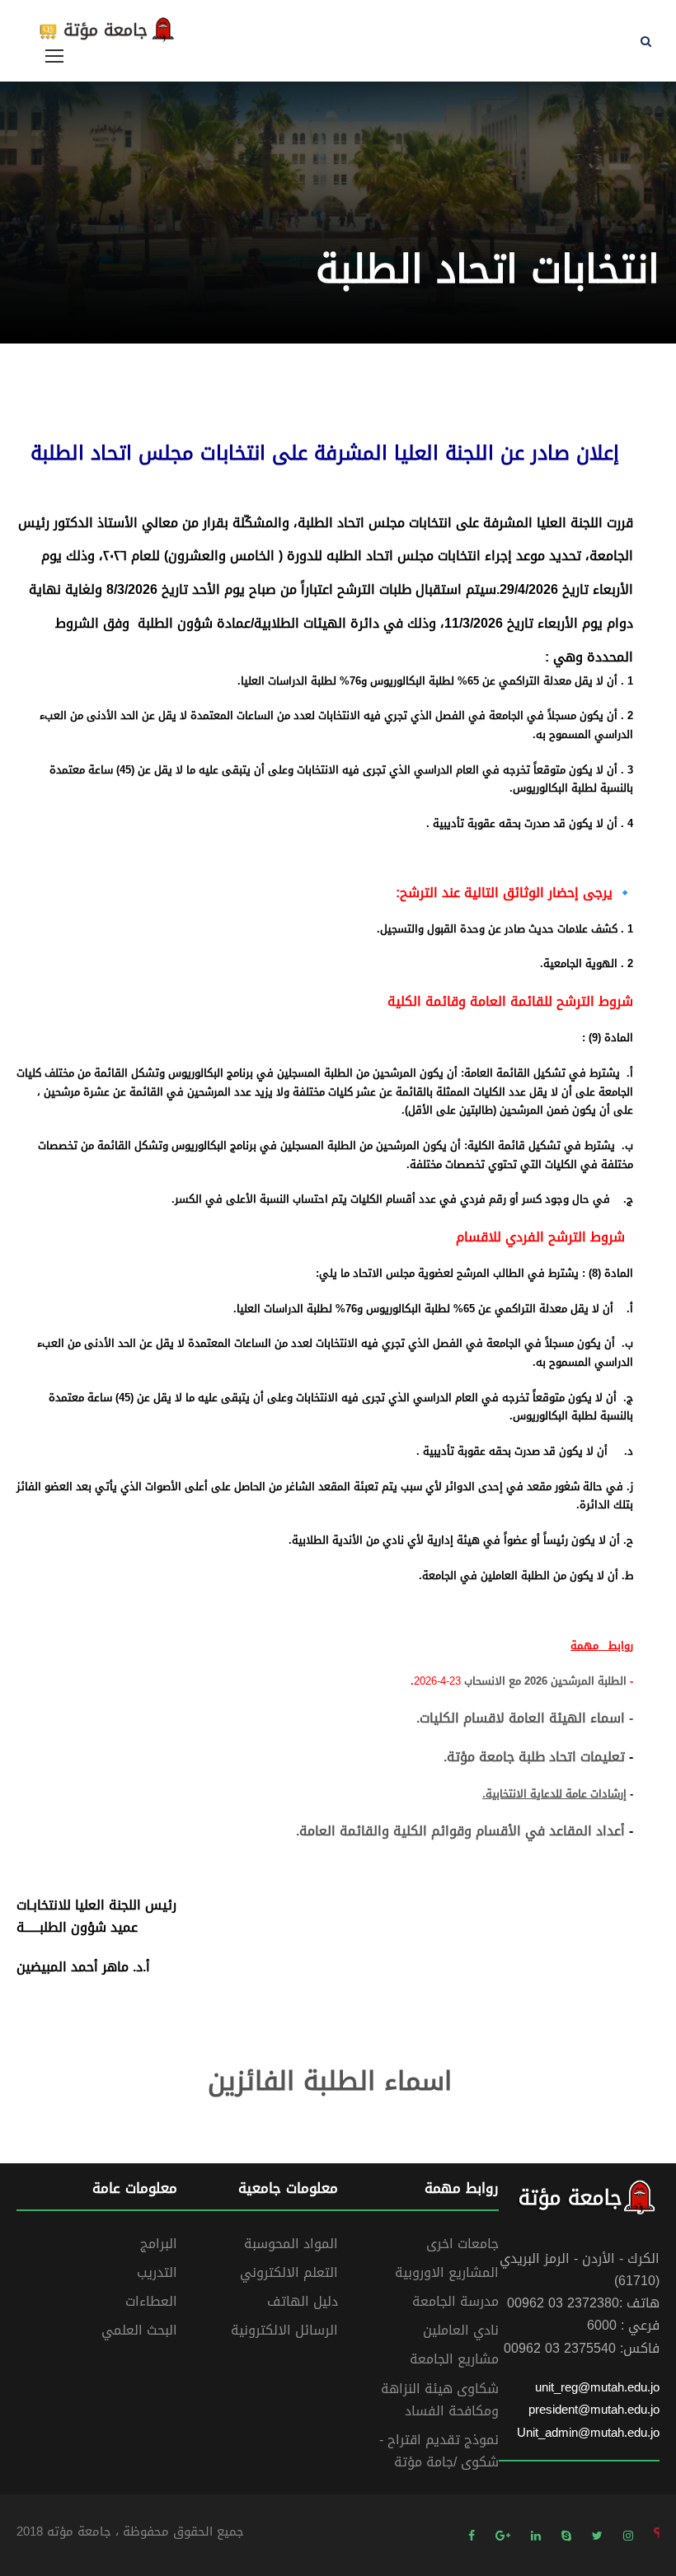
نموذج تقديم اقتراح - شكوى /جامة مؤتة (439, 2451)
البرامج (159, 2244)
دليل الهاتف (303, 2301)
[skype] (566, 2535)
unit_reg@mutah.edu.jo (597, 2387)
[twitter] (597, 2535)
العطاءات (151, 2301)
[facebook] (472, 2535)
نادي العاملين (461, 2330)
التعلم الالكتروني (289, 2272)
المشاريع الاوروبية (447, 2272)
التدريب (157, 2272)
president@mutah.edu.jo (594, 2410)
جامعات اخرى (462, 2244)
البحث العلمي (139, 2330)
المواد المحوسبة (291, 2244)
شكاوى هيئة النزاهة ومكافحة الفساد (440, 2400)
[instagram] (628, 2535)
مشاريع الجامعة (454, 2359)
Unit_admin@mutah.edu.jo (588, 2433)
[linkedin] (536, 2535)
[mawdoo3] (657, 2535)
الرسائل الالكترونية (284, 2330)
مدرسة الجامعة (455, 2301)
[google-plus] (503, 2535)
